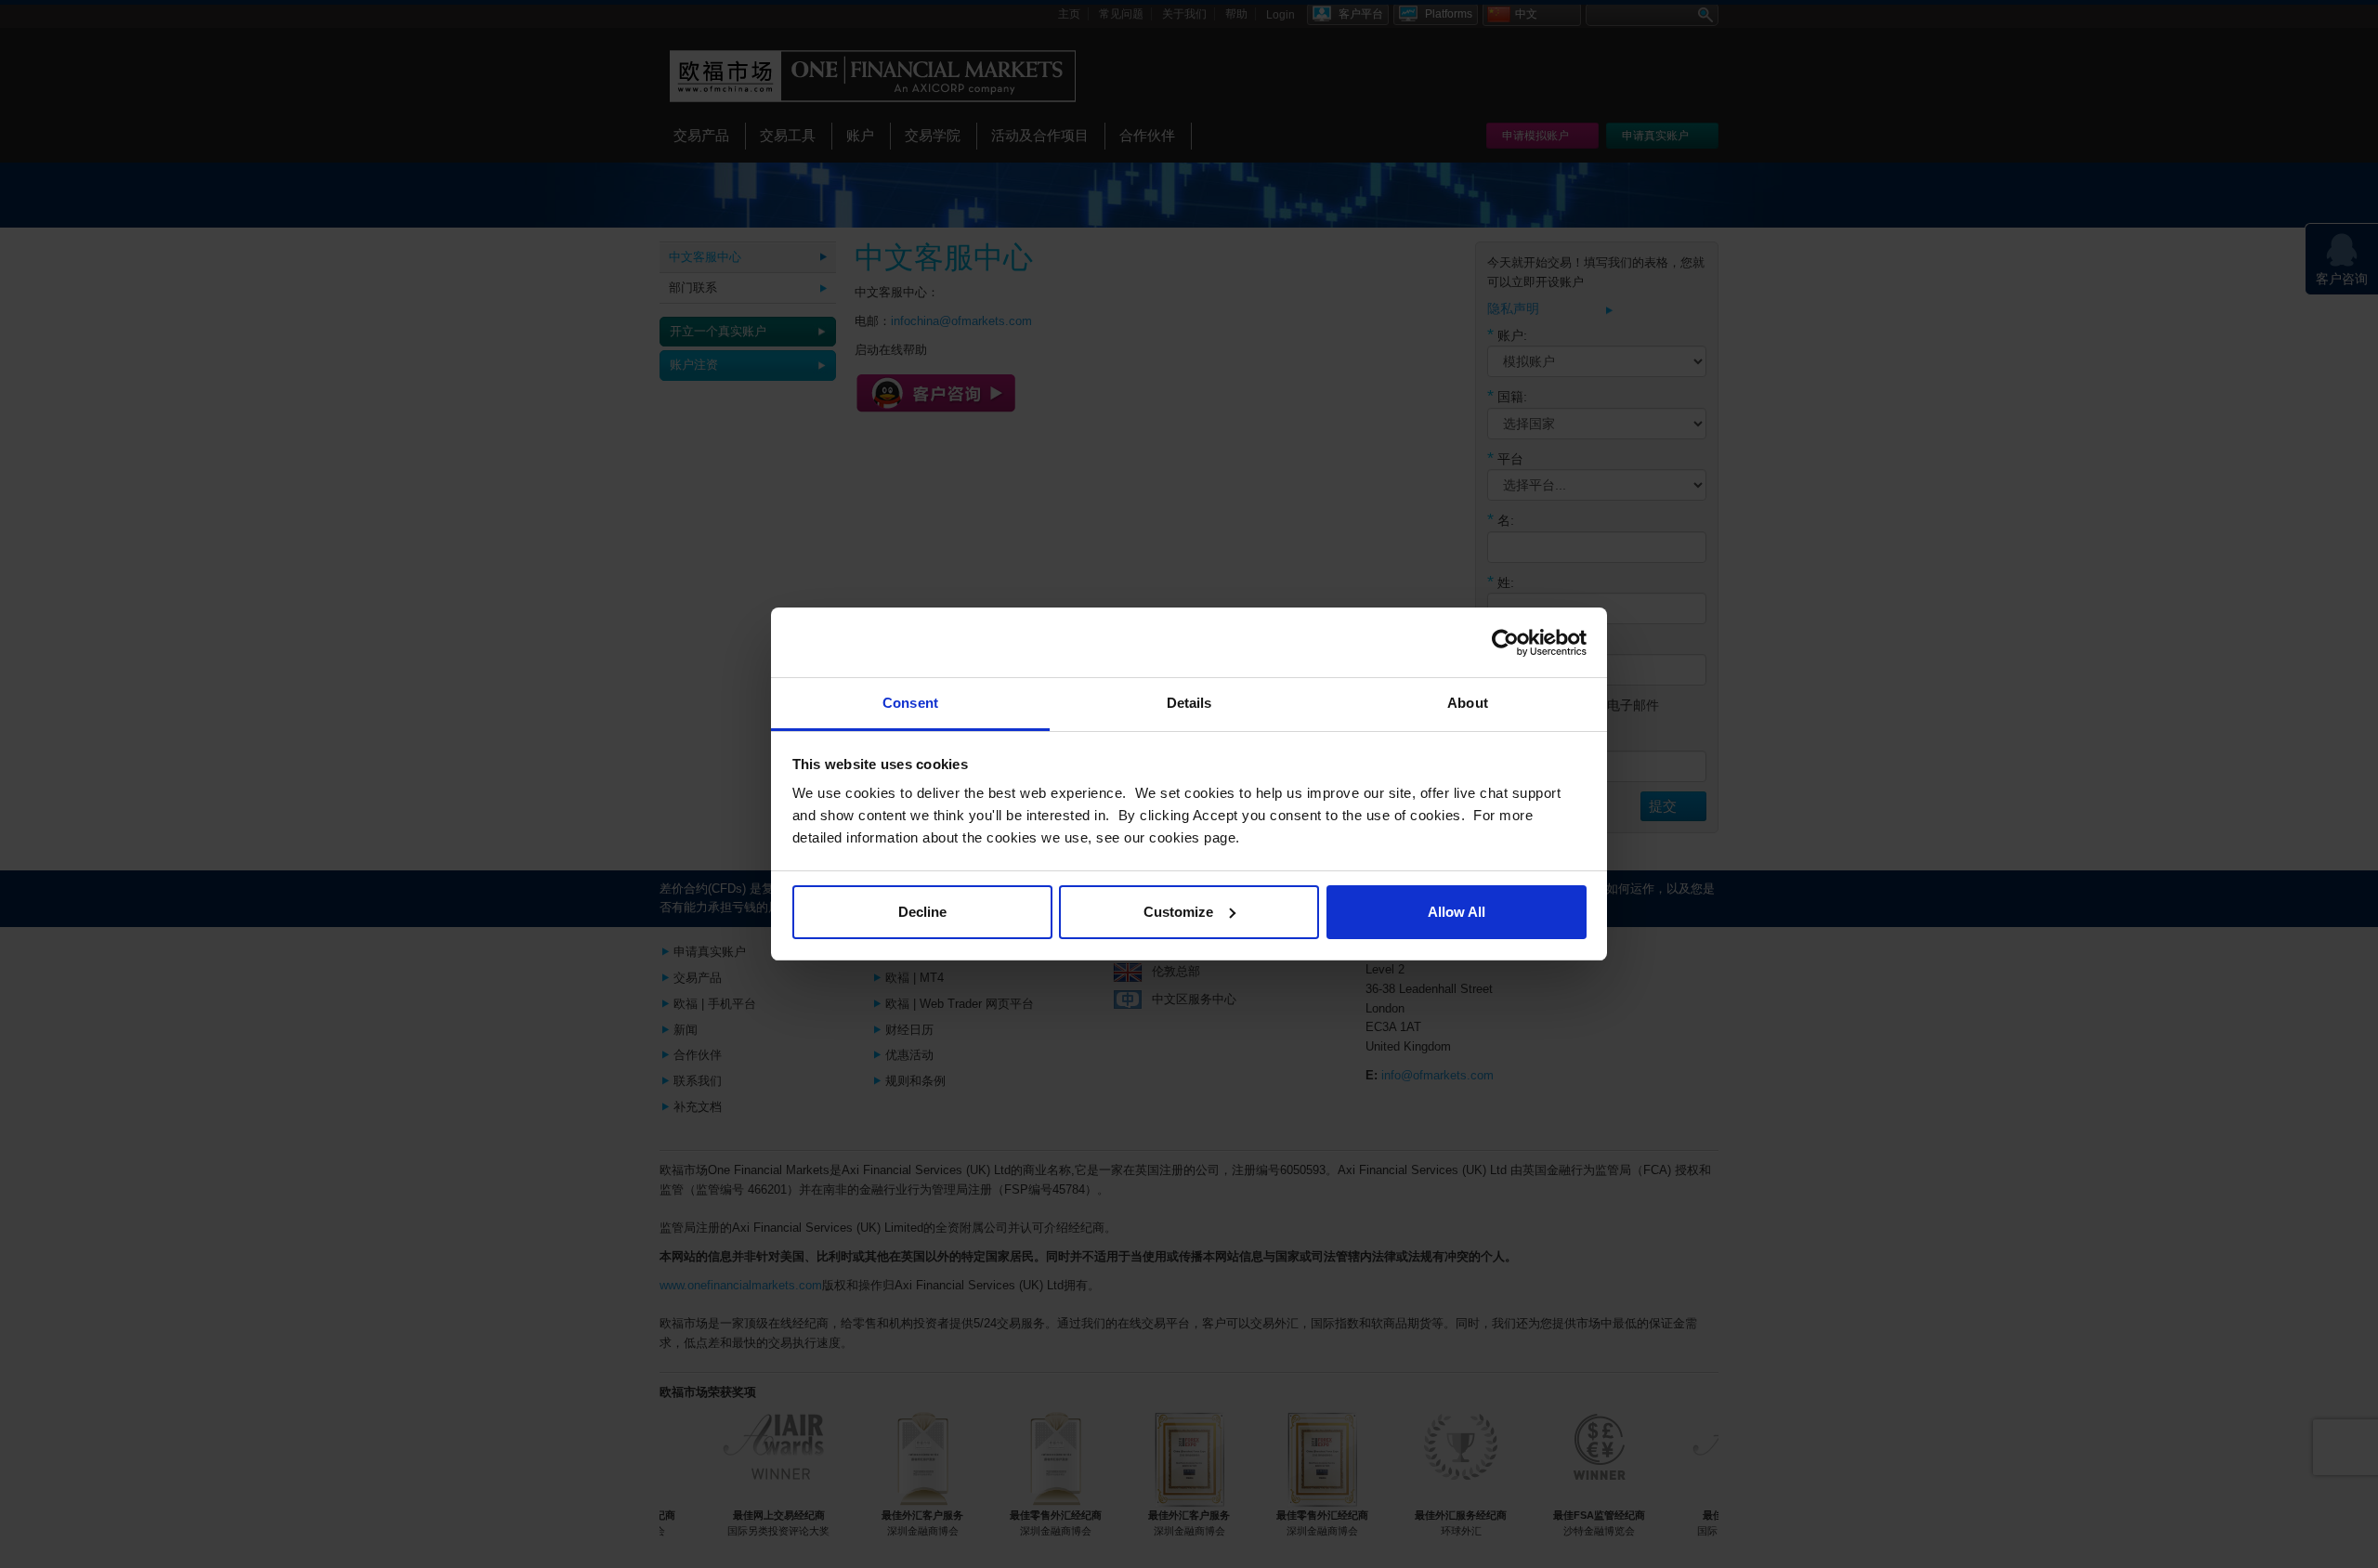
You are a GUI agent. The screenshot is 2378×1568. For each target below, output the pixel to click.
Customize (1178, 912)
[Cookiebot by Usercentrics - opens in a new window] (1505, 643)
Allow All (1457, 912)
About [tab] (1468, 703)
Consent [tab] (910, 703)
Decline (922, 912)
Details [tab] (1189, 703)
